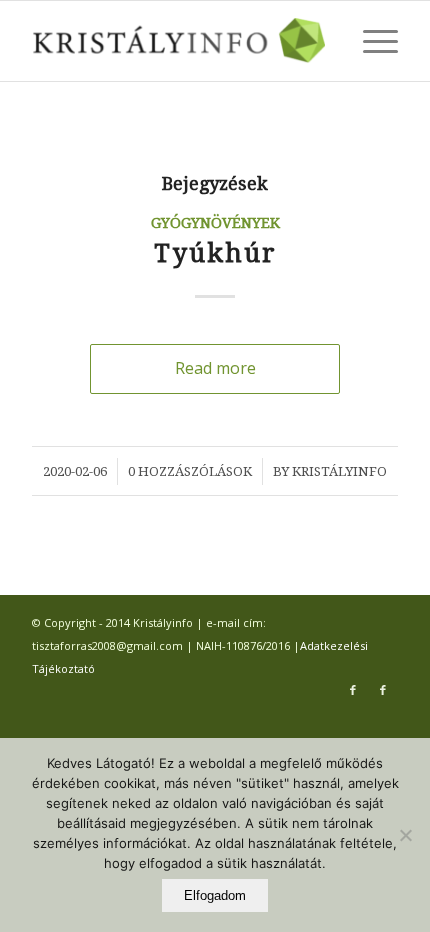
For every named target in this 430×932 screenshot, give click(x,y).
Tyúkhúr (215, 253)
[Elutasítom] (405, 835)
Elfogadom (215, 895)
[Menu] (370, 41)
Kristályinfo (339, 471)
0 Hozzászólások (190, 471)
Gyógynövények (215, 223)
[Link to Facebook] (353, 690)
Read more (215, 368)
